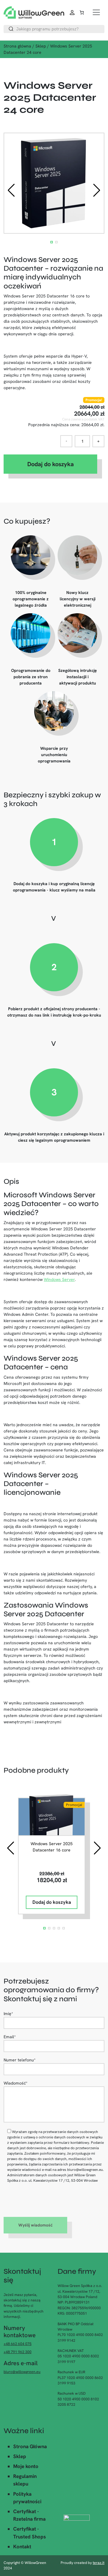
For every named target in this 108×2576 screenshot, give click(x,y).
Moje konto (26, 2466)
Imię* (8, 2014)
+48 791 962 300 (18, 2352)
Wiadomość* (16, 2083)
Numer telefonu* (20, 2060)
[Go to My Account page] (73, 12)
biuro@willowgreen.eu (22, 2372)
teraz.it (99, 2563)
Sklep (41, 46)
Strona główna (17, 46)
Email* (10, 2037)
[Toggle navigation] (96, 12)
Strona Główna (30, 2446)
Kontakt (22, 2547)
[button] (97, 190)
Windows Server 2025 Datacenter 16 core (52, 1847)
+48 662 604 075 (18, 2344)
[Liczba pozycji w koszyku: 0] (82, 12)
